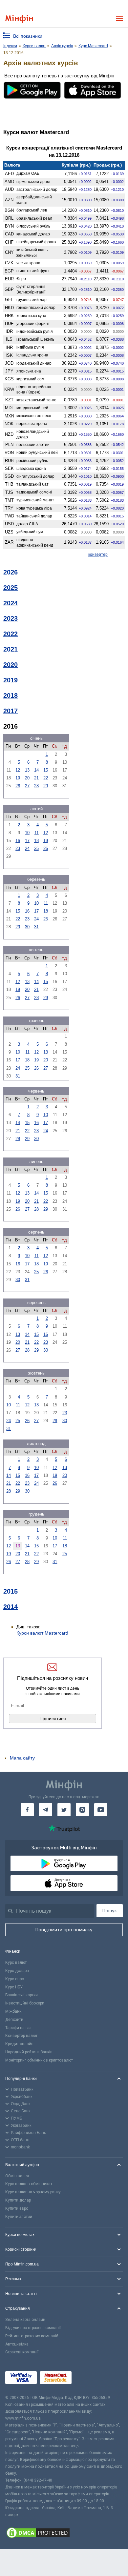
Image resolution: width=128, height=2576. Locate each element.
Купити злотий (19, 2217)
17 (27, 841)
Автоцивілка (17, 2344)
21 (36, 778)
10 (27, 833)
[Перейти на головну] (19, 19)
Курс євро (15, 1979)
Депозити (14, 2020)
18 (36, 841)
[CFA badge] (89, 2379)
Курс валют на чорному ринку (33, 2192)
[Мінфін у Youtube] (101, 1810)
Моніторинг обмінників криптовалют (39, 2060)
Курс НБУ (14, 1987)
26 (18, 786)
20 (27, 778)
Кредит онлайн (19, 2044)
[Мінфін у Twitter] (64, 1810)
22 (46, 778)
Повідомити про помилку (64, 1930)
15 (46, 770)
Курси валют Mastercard (42, 1633)
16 (18, 841)
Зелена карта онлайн (25, 2320)
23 (18, 848)
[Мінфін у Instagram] (82, 1810)
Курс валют (16, 1962)
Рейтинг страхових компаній (32, 2336)
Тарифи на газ (18, 2028)
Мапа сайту (22, 1758)
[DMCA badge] (64, 2534)
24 (27, 848)
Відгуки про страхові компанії (33, 2328)
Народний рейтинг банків (29, 2052)
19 (18, 778)
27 (27, 786)
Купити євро (17, 2208)
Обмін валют (17, 2176)
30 (27, 927)
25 (36, 848)
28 (36, 786)
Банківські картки (21, 1995)
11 (37, 833)
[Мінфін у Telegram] (46, 1810)
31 (36, 927)
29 (46, 786)
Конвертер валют (21, 2036)
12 (18, 770)
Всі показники (28, 36)
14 (36, 770)
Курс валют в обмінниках (29, 2184)
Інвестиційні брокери (25, 2003)
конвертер (98, 554)
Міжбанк (13, 2011)
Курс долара (17, 1971)
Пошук (110, 1911)
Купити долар (18, 2200)
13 (27, 770)
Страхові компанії (22, 2352)
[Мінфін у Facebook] (27, 1810)
